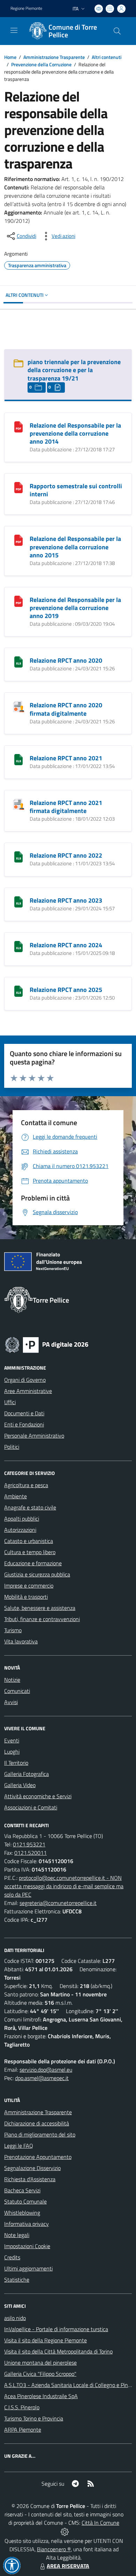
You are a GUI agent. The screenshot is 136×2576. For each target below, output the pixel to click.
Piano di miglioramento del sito (40, 2134)
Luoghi (12, 1752)
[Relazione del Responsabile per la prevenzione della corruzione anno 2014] (18, 426)
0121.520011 (31, 1853)
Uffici (10, 1402)
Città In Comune (100, 2523)
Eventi (12, 1740)
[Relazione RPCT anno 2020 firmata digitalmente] (18, 706)
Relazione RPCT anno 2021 (66, 758)
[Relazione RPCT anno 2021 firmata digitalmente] (18, 804)
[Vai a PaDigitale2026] (47, 1344)
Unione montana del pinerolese (40, 2363)
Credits (12, 2257)
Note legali (17, 2235)
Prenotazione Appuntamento (38, 2157)
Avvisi (11, 1702)
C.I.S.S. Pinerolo (22, 2407)
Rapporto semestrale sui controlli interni (76, 490)
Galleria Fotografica (27, 1774)
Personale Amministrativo (34, 1436)
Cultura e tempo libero (30, 1552)
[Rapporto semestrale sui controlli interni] (18, 487)
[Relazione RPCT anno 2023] (18, 901)
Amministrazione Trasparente (54, 57)
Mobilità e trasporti (26, 1597)
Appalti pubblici (22, 1519)
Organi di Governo (25, 1380)
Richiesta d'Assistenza (30, 2179)
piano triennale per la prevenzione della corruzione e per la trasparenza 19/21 (74, 370)
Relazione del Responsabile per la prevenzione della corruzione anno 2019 (75, 608)
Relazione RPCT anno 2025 (66, 990)
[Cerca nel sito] (117, 31)
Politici (12, 1447)
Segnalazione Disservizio (32, 2168)
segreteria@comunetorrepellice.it (58, 1903)
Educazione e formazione (33, 1563)
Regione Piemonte (26, 8)
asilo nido (15, 2318)
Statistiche (17, 2280)
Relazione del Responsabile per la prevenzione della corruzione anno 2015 (75, 547)
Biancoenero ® (54, 2549)
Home (10, 57)
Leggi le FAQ (19, 2146)
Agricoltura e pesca (26, 1485)
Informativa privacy (27, 2224)
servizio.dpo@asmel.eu (46, 2070)
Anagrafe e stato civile (30, 1507)
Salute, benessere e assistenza (40, 1608)
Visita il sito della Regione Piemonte (46, 2340)
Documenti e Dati (24, 1413)
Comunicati (17, 1691)
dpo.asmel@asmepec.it (42, 2078)
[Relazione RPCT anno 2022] (18, 856)
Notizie (12, 1680)
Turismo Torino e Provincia (34, 2418)
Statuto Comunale (25, 2201)
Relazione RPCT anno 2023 (66, 900)
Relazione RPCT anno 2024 (66, 945)
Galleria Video (20, 1785)
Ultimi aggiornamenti (28, 2268)
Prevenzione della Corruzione (41, 64)
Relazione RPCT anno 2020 (66, 660)
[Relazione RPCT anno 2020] (18, 661)
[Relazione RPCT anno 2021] (18, 759)
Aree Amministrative (28, 1391)
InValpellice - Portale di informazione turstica (56, 2329)
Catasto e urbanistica (29, 1541)
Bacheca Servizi (22, 2190)
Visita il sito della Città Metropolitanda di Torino (58, 2351)
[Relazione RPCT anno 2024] (18, 946)
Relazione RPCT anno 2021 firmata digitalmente (66, 807)
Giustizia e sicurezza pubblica (37, 1574)
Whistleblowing (22, 2213)
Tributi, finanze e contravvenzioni (42, 1619)
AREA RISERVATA (68, 2566)
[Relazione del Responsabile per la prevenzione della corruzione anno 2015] (18, 540)
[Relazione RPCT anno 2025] (18, 991)
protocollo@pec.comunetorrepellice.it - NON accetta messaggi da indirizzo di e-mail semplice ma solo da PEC (64, 1886)
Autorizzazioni (20, 1530)
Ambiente (16, 1496)
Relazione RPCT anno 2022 (66, 855)
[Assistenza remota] (65, 2531)
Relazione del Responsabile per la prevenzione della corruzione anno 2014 (75, 433)
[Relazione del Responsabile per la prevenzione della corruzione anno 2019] (18, 601)
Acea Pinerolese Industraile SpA (41, 2396)
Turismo (13, 1630)
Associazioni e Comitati (31, 1807)
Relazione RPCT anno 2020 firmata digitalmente (66, 709)
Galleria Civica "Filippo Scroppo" (40, 2374)
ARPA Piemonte (23, 2430)
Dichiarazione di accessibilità (37, 2123)
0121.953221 (29, 1844)
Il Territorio (16, 1763)
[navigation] (14, 30)
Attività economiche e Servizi (38, 1796)
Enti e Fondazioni (24, 1424)
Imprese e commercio (29, 1585)
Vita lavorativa (21, 1641)
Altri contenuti (107, 57)
